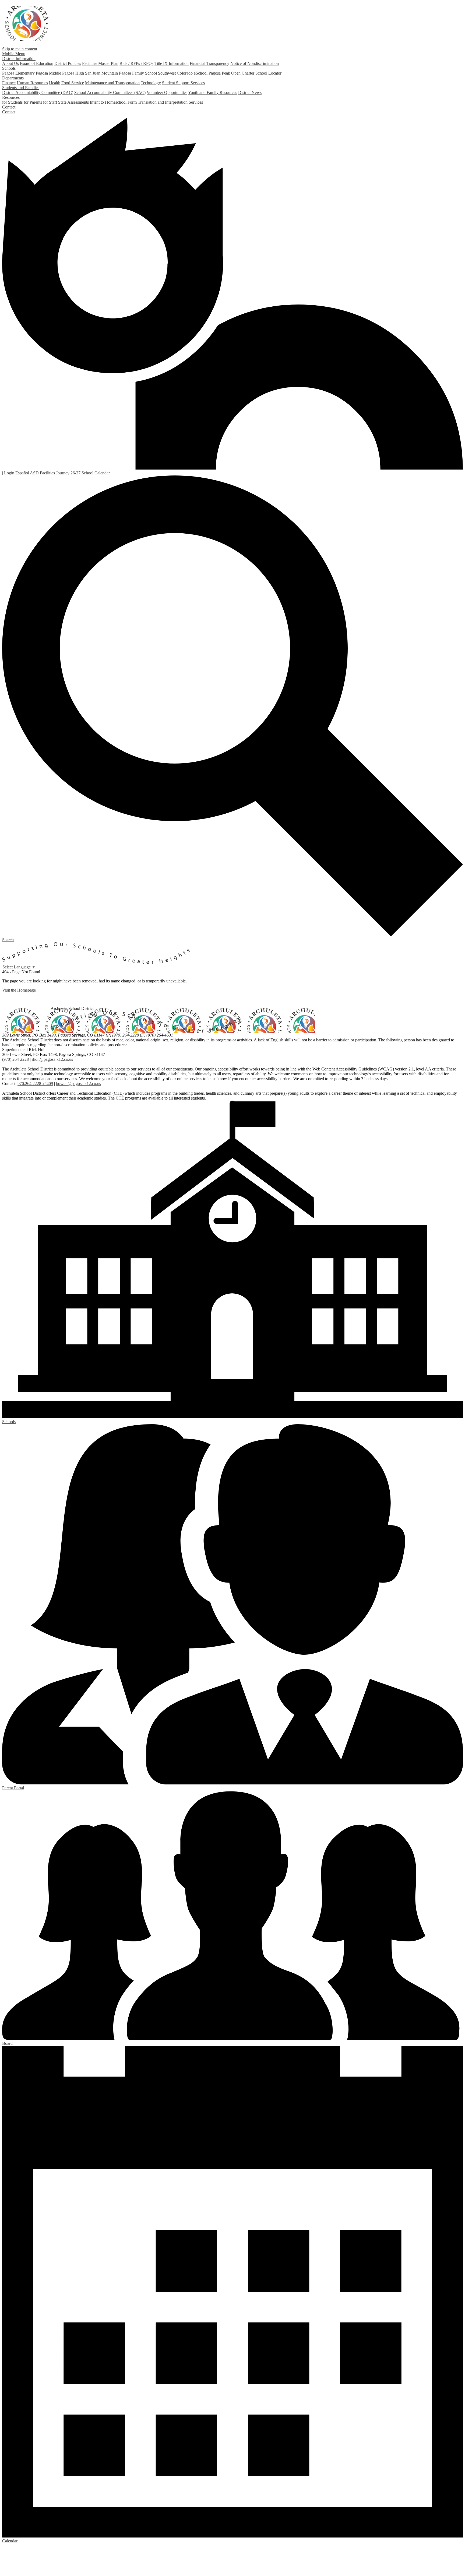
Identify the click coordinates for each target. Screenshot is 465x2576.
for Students (12, 102)
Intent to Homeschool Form (113, 102)
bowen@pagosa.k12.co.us (78, 1084)
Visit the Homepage (19, 990)
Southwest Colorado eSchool (183, 73)
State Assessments (73, 102)
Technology (151, 83)
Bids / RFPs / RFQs (136, 63)
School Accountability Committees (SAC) (110, 92)
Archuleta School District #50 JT (27, 23)
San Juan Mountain (101, 73)
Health (55, 83)
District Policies (68, 63)
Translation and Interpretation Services (170, 102)
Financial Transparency (209, 63)
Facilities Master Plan (100, 63)
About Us (10, 63)
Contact (9, 112)
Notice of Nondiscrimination (255, 63)
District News (250, 92)
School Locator (268, 73)
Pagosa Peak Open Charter (231, 73)
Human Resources (32, 83)
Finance (9, 83)
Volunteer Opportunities (167, 92)
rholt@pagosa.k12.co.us (52, 1059)
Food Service (73, 83)
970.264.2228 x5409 (35, 1084)
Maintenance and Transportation (112, 83)
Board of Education (37, 63)
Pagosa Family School (138, 73)
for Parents (33, 102)
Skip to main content (20, 49)
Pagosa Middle (48, 73)
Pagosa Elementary (18, 73)
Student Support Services (183, 83)
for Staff (50, 102)
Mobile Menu (14, 54)
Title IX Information (172, 63)
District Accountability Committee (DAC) (38, 92)
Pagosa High (73, 73)
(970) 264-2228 (126, 1035)
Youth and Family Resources (213, 92)
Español (22, 473)
